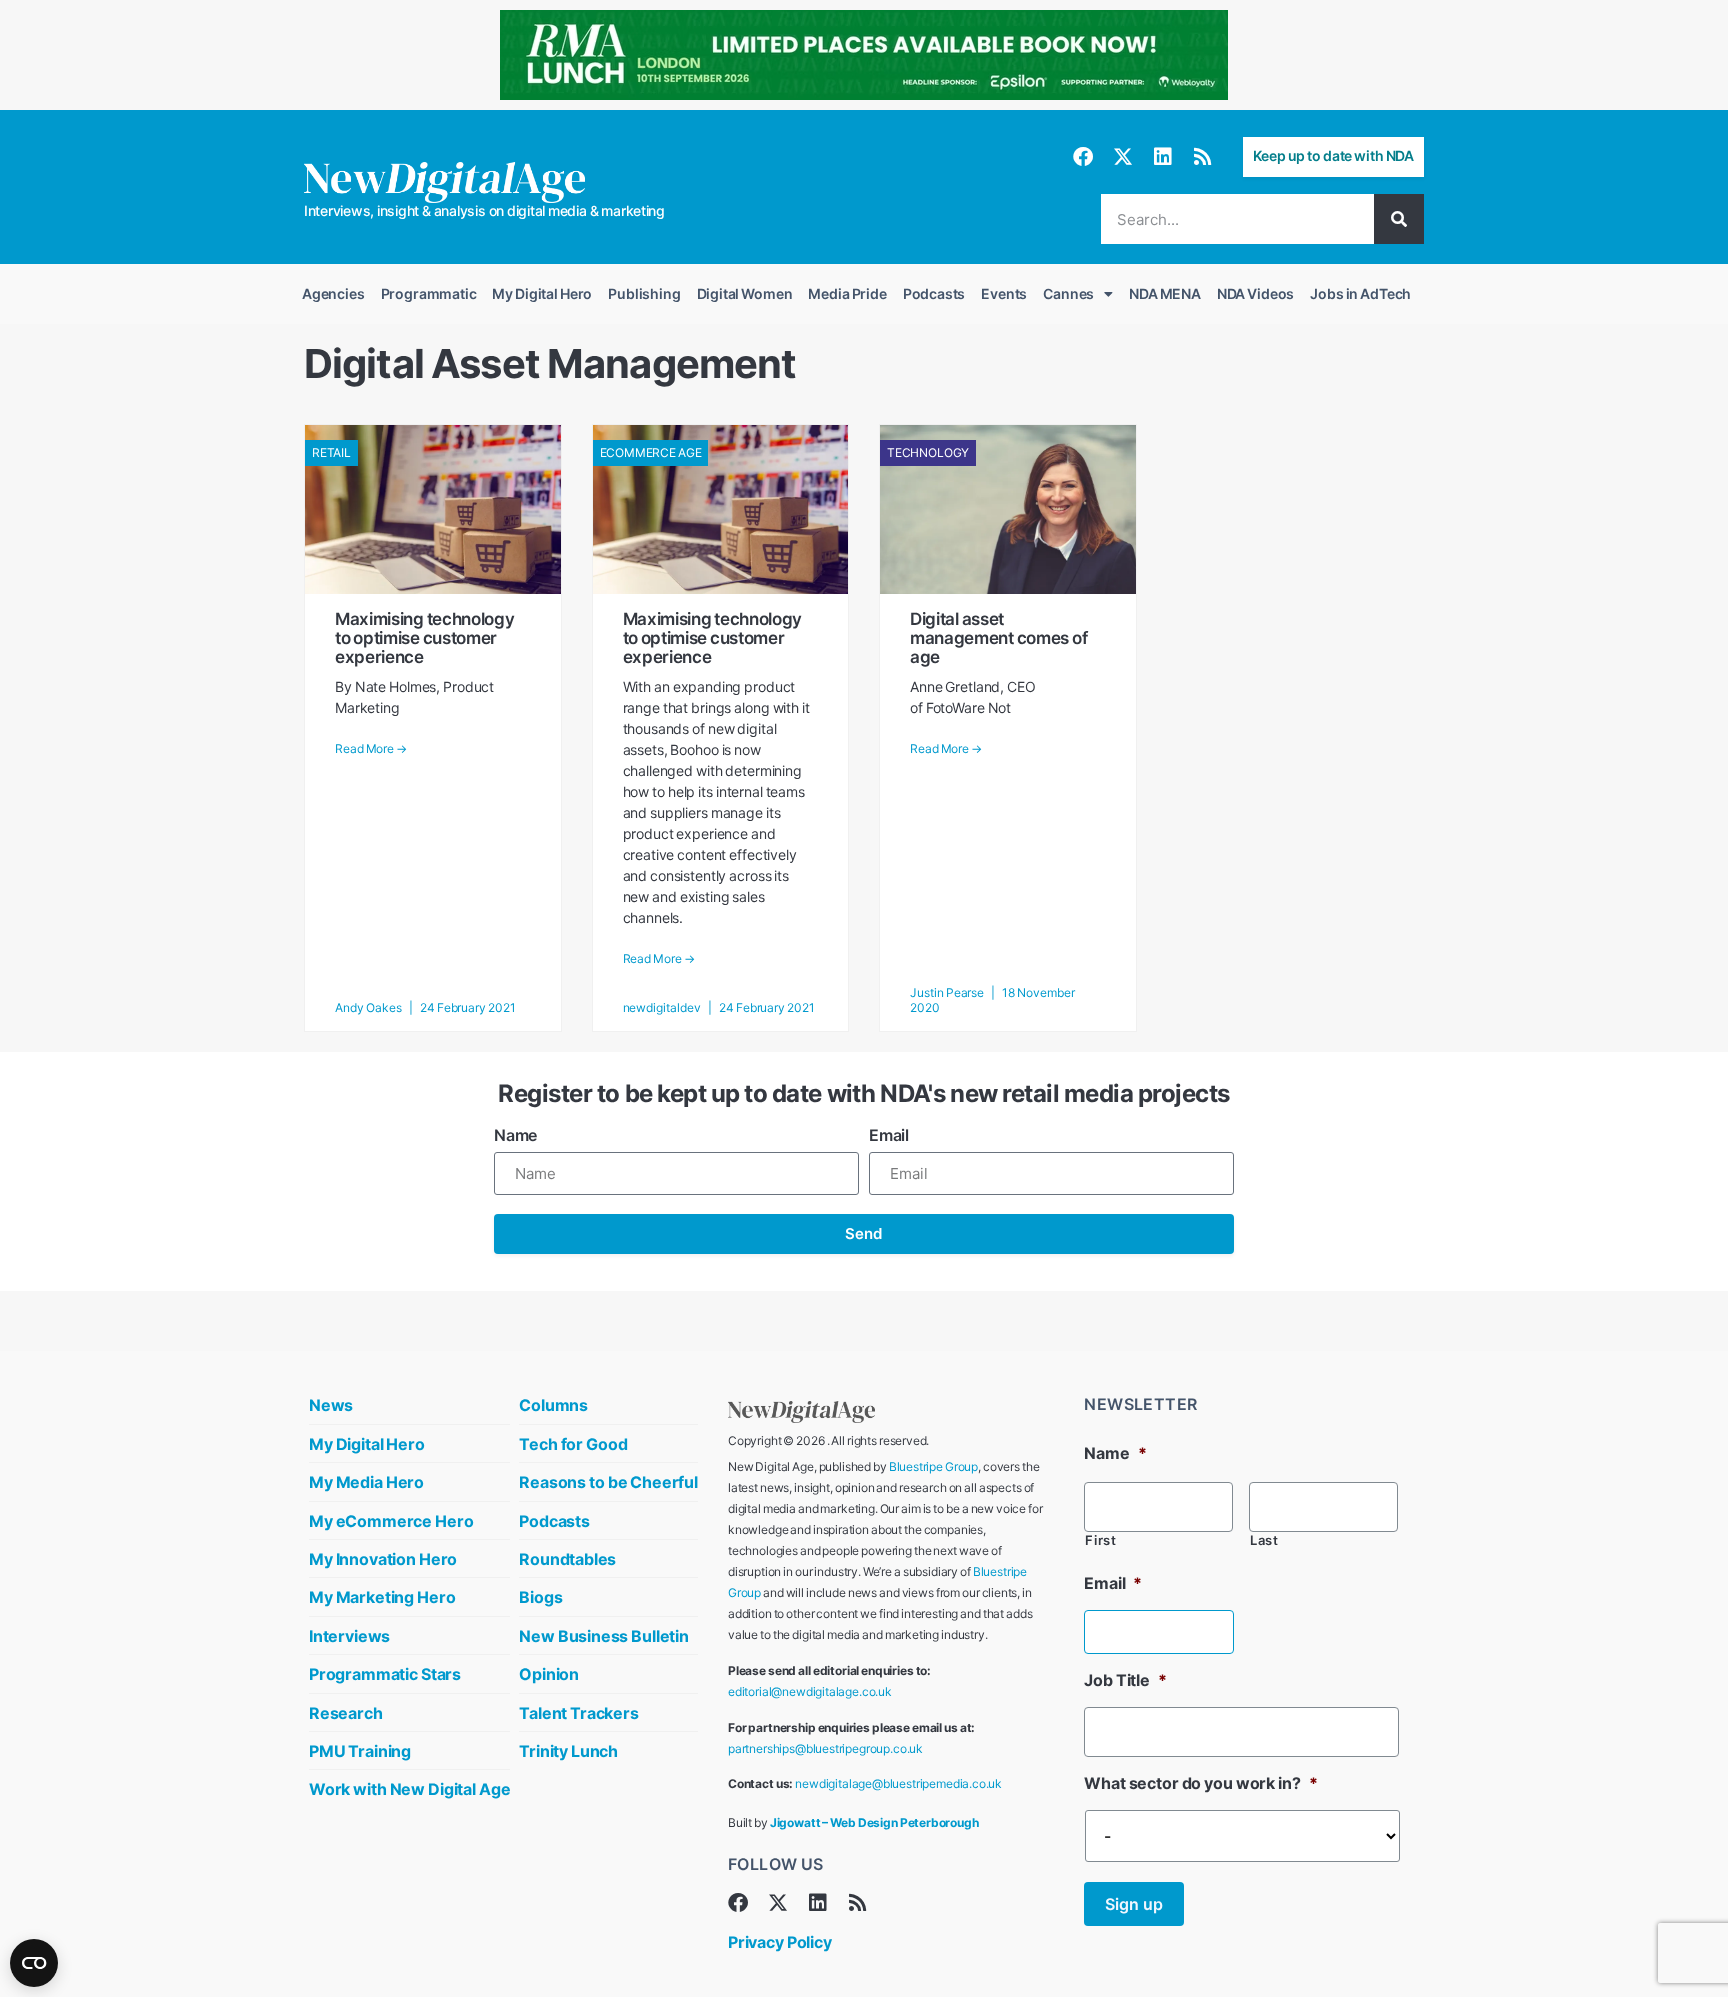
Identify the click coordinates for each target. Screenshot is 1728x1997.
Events (1004, 293)
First (1100, 1540)
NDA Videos (1255, 293)
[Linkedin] (1163, 157)
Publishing (644, 293)
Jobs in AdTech (1360, 293)
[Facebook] (1083, 157)
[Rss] (1203, 157)
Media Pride (847, 293)
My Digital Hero (542, 293)
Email (889, 1135)
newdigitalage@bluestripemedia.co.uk (898, 1783)
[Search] (1399, 219)
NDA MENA (1165, 293)
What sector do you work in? (1200, 1783)
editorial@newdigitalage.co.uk (810, 1691)
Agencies (333, 293)
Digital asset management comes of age (998, 638)
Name (515, 1135)
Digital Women (745, 293)
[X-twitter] (1123, 157)
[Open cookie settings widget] (34, 1963)
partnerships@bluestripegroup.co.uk (825, 1748)
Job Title (1125, 1680)
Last (1264, 1540)
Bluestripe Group (933, 1466)
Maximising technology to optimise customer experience (424, 638)
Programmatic (429, 293)
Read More (371, 749)
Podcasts (934, 293)
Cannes (1068, 293)
